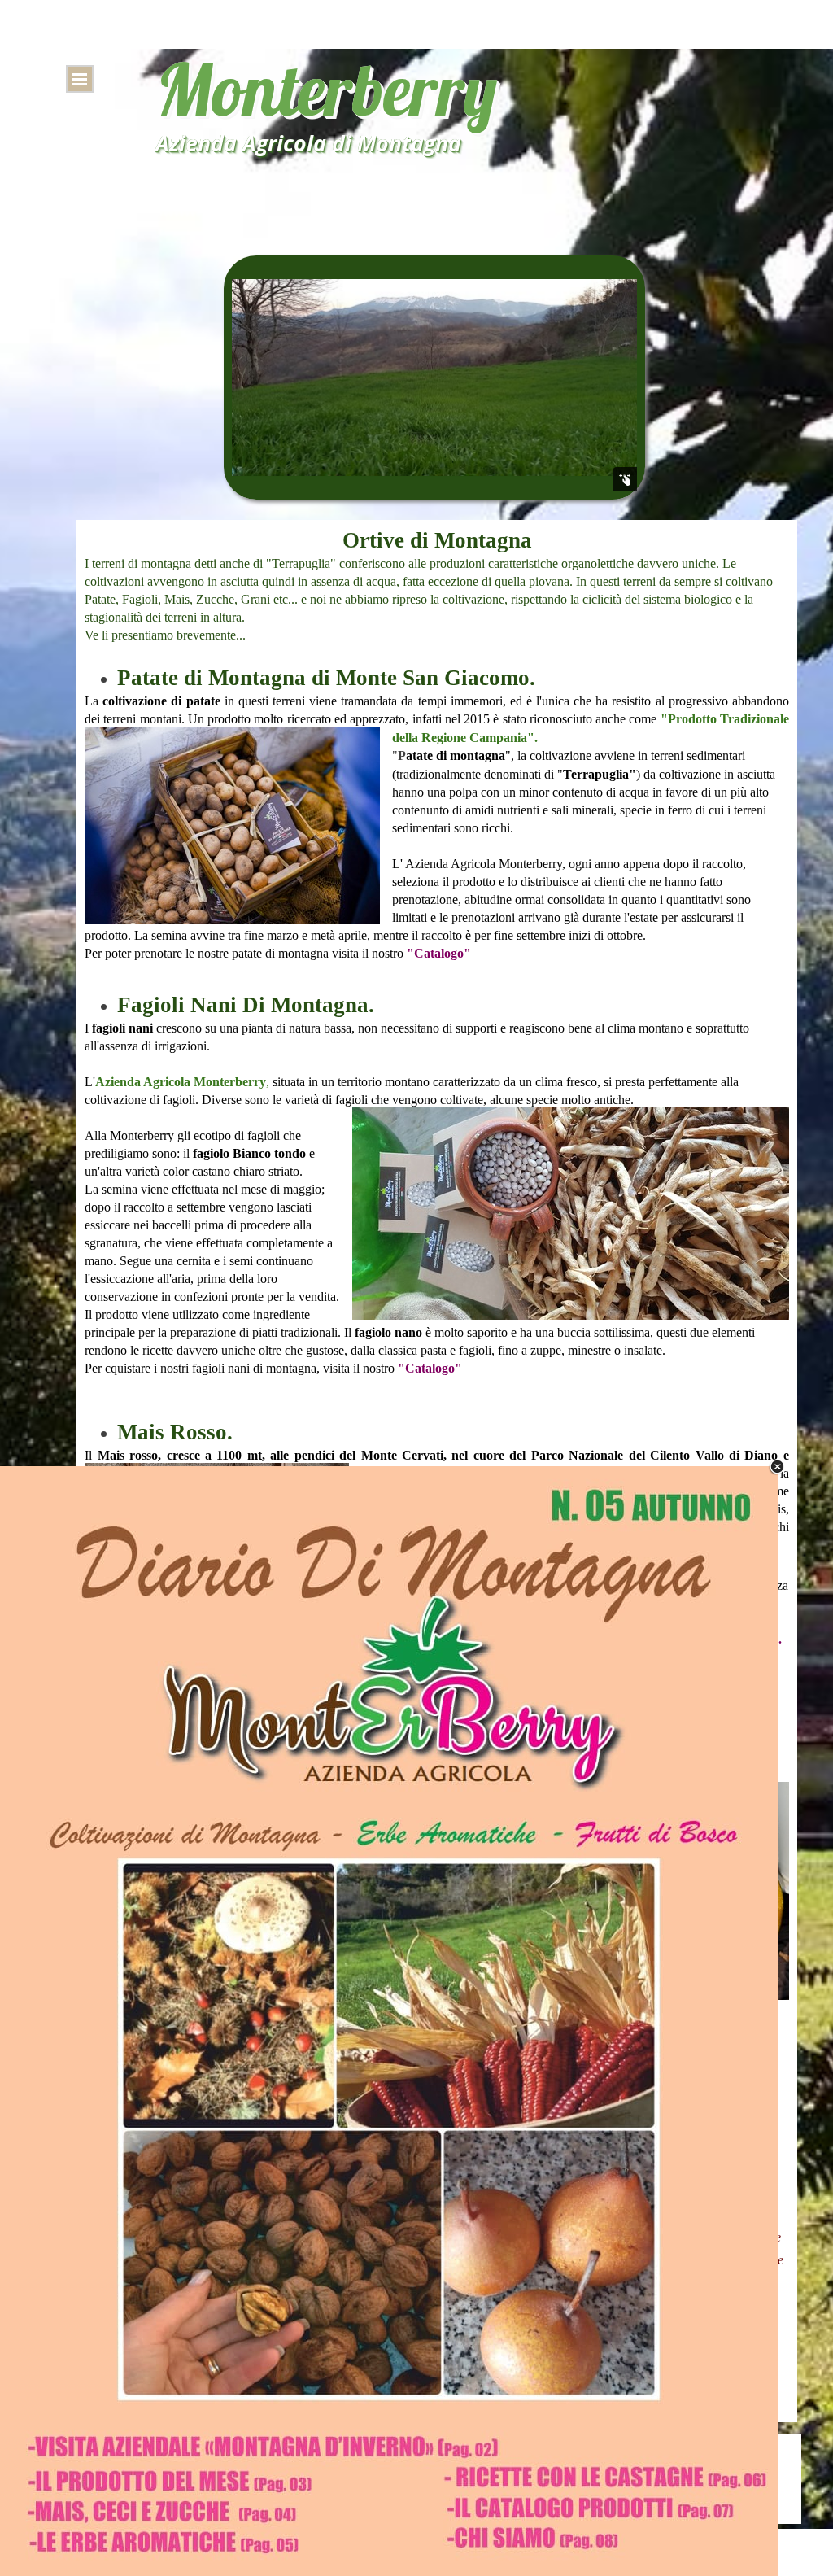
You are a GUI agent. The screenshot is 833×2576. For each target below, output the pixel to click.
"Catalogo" (437, 953)
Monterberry (327, 89)
